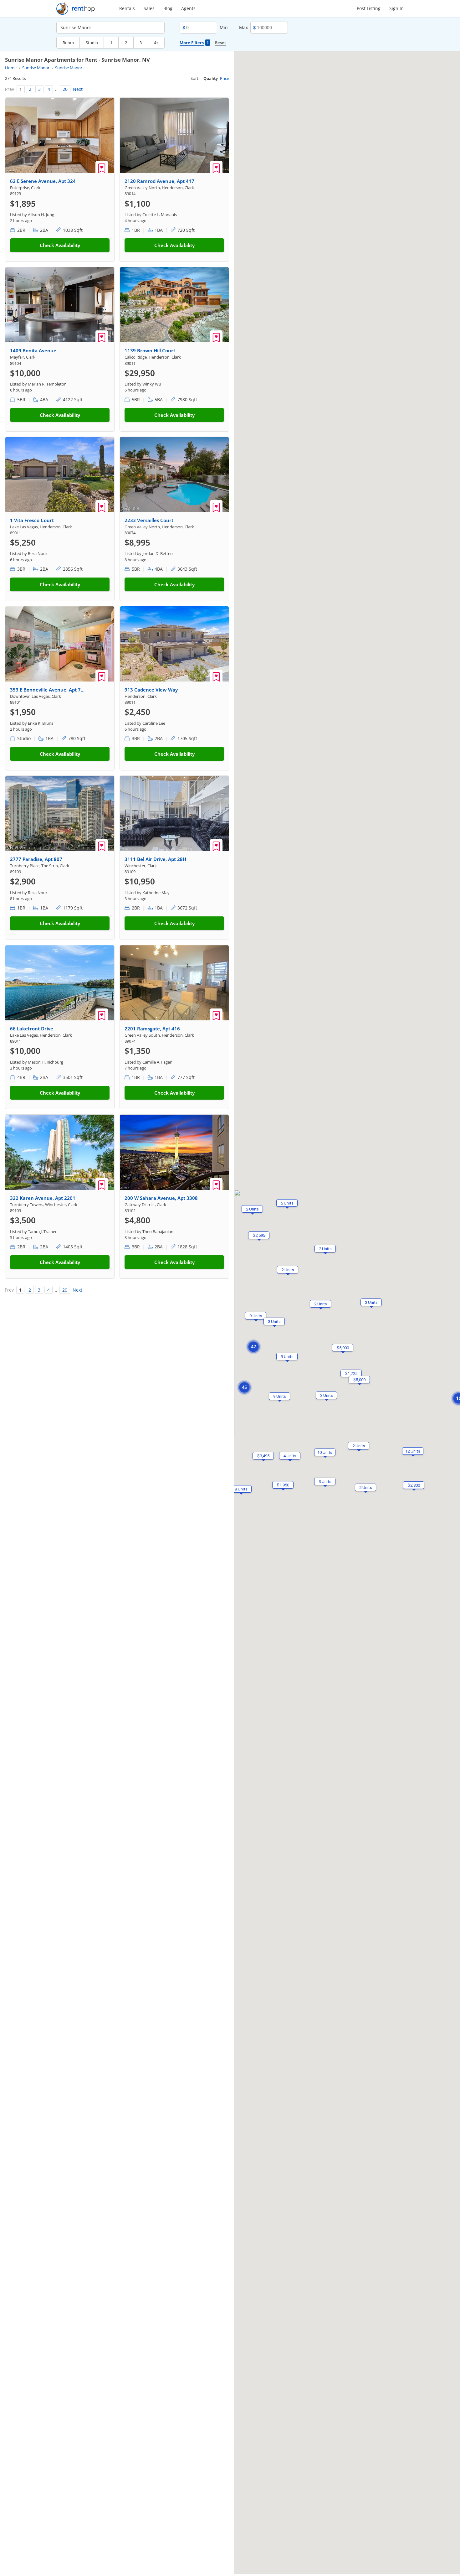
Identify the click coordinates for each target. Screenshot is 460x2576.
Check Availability (60, 245)
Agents (188, 8)
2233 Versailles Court (149, 520)
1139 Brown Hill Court (150, 350)
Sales (149, 8)
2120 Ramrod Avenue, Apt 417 (159, 181)
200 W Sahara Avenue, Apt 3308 (161, 1198)
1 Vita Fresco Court (32, 520)
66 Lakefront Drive (32, 1029)
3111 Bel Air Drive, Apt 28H (155, 859)
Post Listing (369, 8)
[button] (241, 1489)
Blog (168, 8)
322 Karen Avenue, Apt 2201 (43, 1198)
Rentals (127, 8)
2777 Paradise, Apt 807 (36, 859)
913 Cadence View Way (151, 690)
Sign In (396, 8)
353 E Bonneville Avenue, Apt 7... (47, 690)
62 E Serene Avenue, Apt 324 (43, 181)
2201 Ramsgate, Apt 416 (152, 1029)
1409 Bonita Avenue (33, 350)
